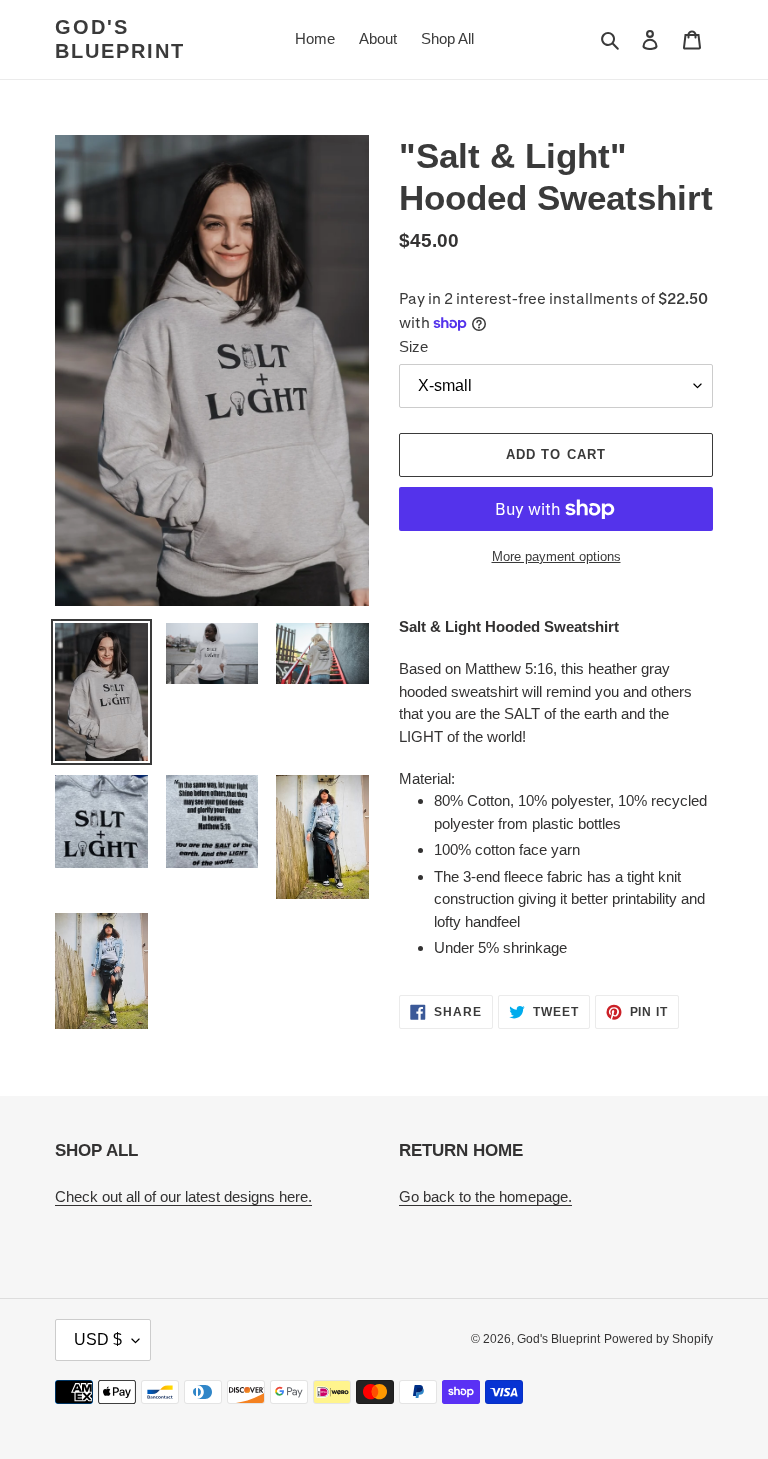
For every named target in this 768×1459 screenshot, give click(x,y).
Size (413, 346)
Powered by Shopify (658, 1339)
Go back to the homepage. (485, 1196)
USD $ (98, 1339)
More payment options (556, 556)
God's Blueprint (120, 39)
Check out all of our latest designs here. (183, 1196)
